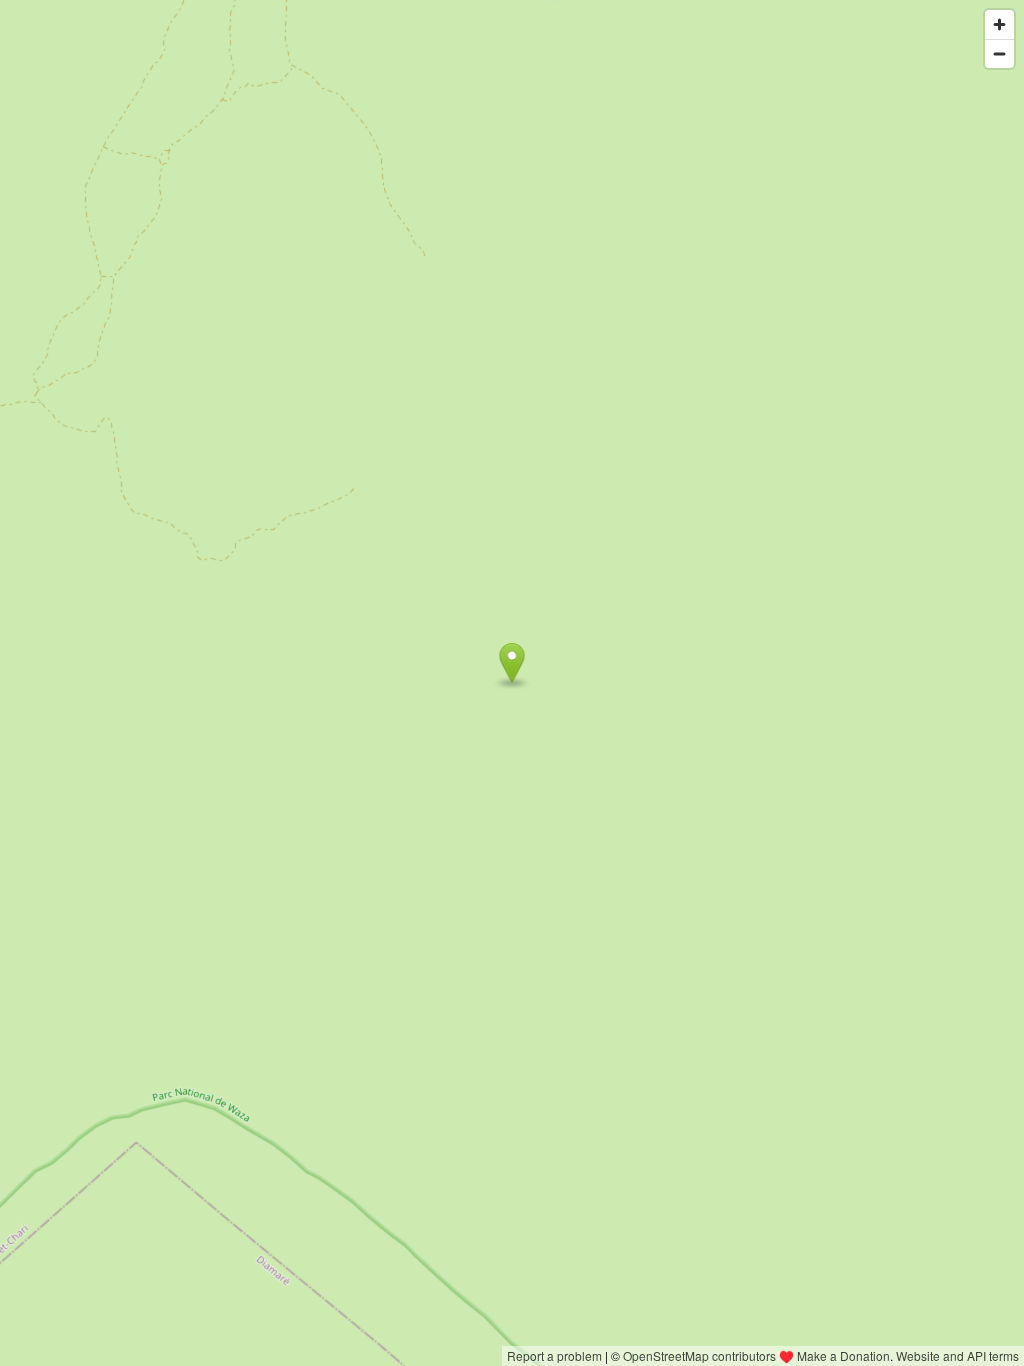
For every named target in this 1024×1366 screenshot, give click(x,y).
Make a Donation (843, 1355)
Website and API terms (957, 1355)
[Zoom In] (999, 24)
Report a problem (554, 1355)
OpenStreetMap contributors (699, 1355)
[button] (512, 663)
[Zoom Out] (999, 53)
